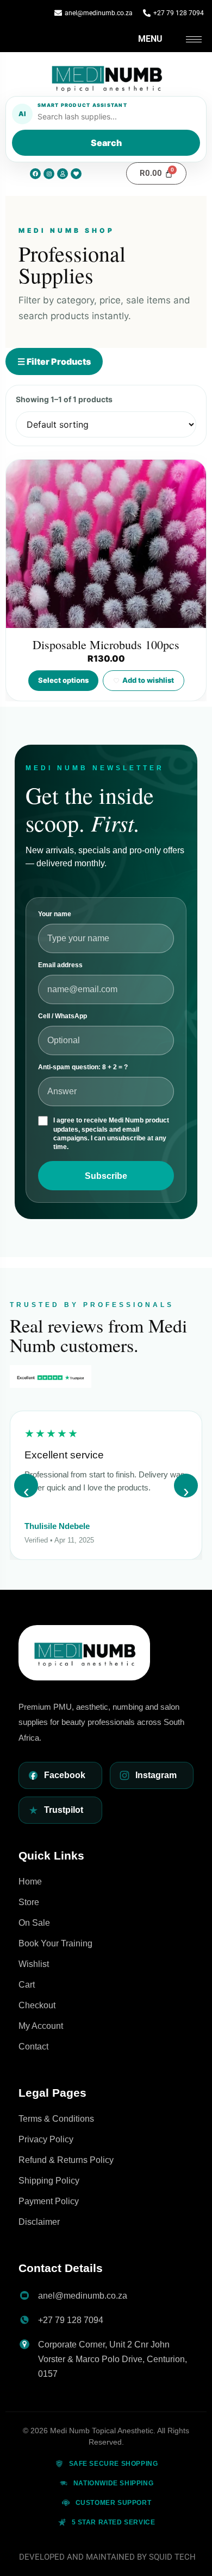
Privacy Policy (46, 2139)
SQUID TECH (172, 2557)
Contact (33, 2047)
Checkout (37, 2005)
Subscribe (106, 1176)
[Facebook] (35, 174)
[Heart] (76, 174)
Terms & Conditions (56, 2119)
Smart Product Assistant (82, 105)
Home (30, 1882)
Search (106, 143)
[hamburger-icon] (194, 39)
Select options (63, 680)
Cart (27, 1985)
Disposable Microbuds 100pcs (106, 645)
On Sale (34, 1923)
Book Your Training (55, 1943)
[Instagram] (49, 174)
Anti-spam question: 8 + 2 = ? (83, 1067)
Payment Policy (49, 2201)
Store (29, 1902)
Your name (55, 914)
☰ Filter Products (54, 361)
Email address (60, 965)
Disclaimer (39, 2222)
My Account (41, 2026)
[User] (63, 174)
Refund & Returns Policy (66, 2160)
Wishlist (34, 1964)
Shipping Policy (49, 2181)
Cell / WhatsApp (63, 1016)
